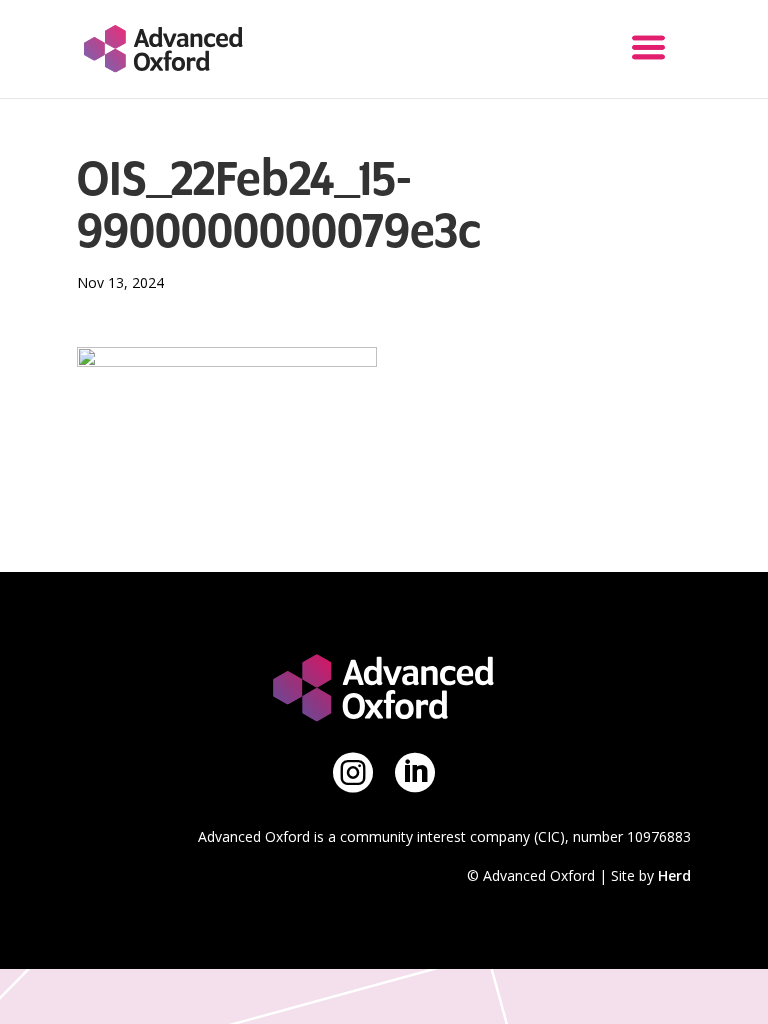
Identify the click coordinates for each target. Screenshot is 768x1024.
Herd (674, 875)
